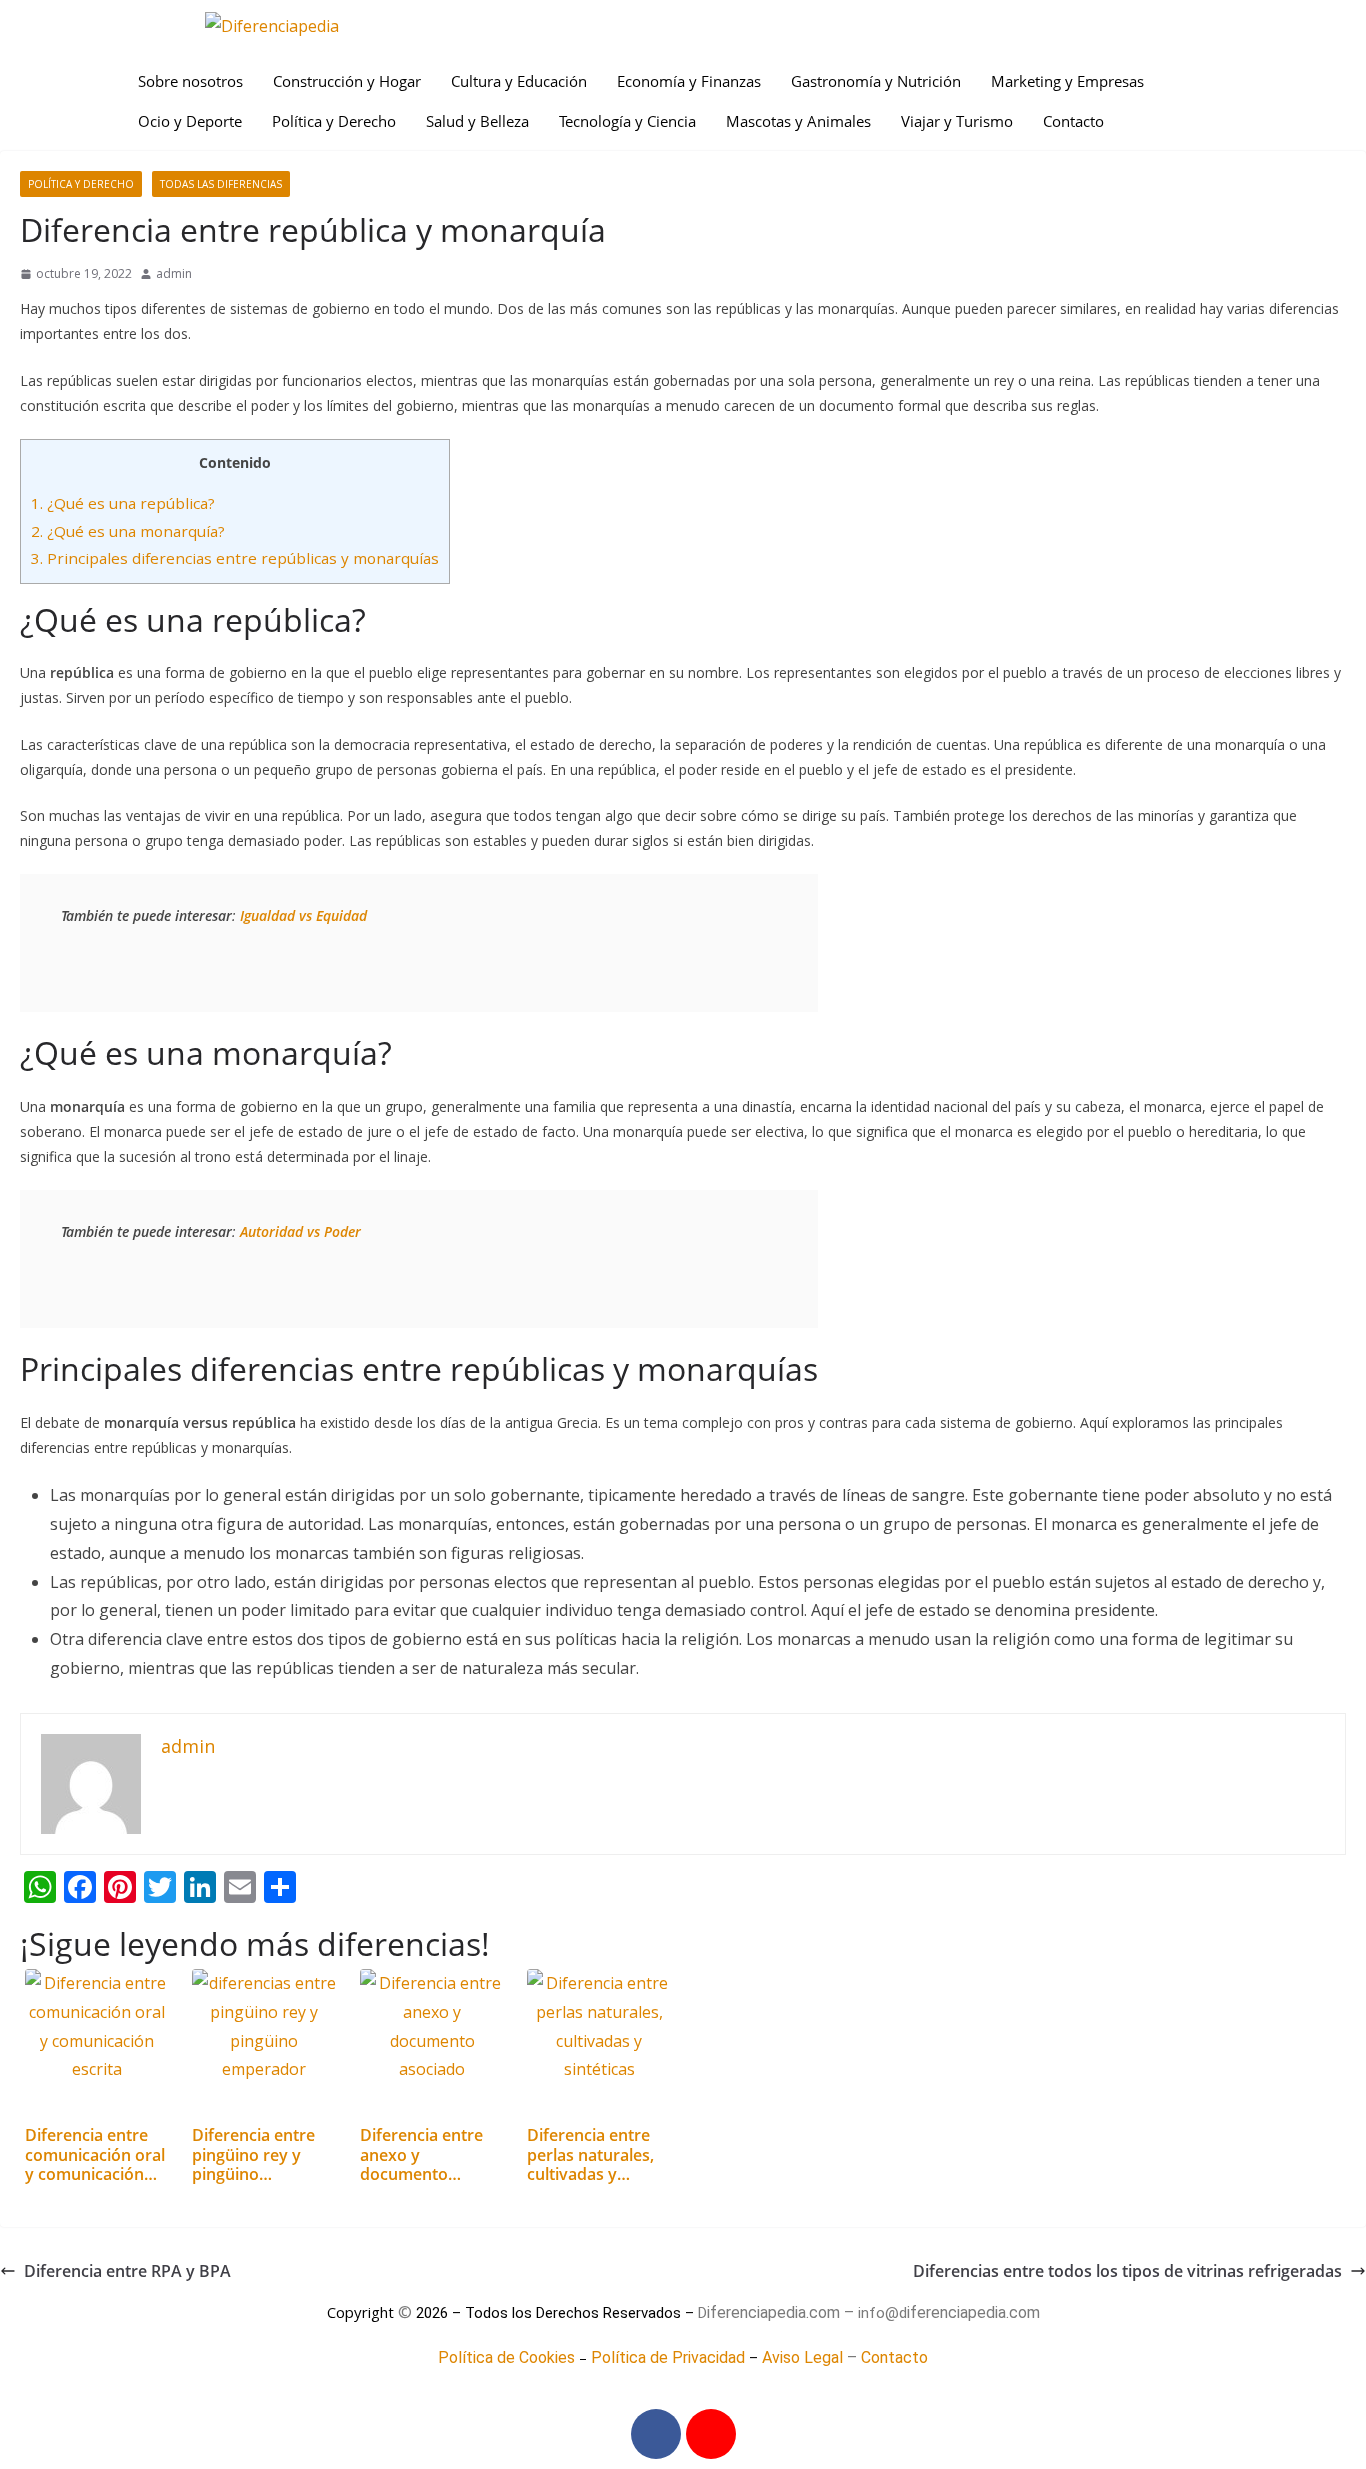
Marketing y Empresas (1067, 81)
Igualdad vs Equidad (303, 915)
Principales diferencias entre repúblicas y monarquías (235, 558)
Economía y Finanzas (689, 81)
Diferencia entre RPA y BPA (127, 2271)
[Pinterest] (711, 2434)
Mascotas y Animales (798, 121)
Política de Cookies (506, 2357)
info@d (882, 2313)
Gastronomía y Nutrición (876, 81)
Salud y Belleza (477, 121)
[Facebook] (656, 2434)
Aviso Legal (802, 2357)
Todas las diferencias (221, 184)
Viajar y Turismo (957, 121)
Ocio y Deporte (190, 121)
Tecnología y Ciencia (627, 121)
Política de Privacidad (668, 2357)
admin (174, 273)
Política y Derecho (334, 121)
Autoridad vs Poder (300, 1231)
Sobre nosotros (190, 81)
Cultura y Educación (519, 81)
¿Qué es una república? (123, 503)
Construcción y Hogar (347, 81)
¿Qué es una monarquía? (128, 531)
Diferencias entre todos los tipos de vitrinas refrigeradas (1127, 2271)
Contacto (1073, 121)
